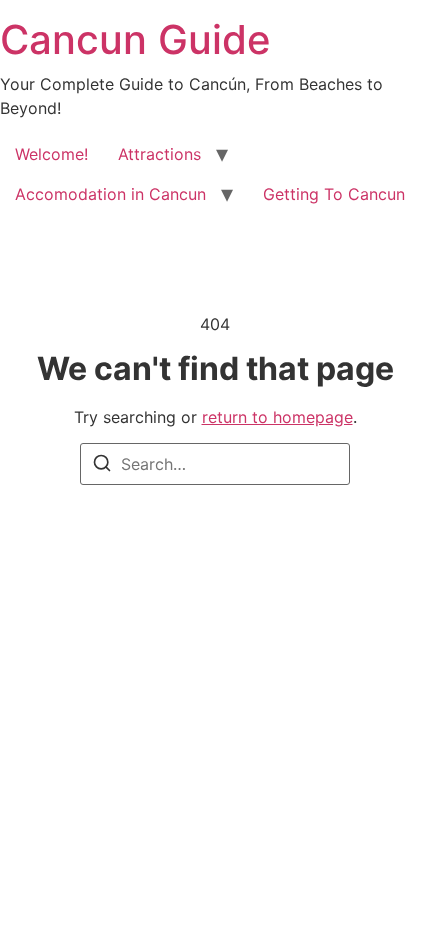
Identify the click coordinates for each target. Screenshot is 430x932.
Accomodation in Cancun (110, 194)
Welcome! (51, 154)
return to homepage (277, 417)
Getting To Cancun (334, 194)
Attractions (159, 154)
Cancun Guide (135, 39)
